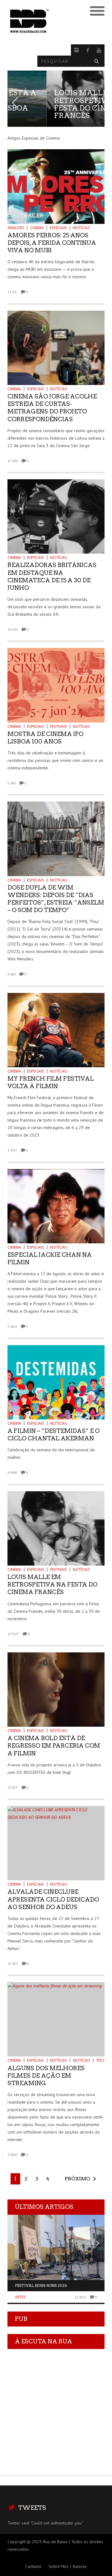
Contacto (33, 2566)
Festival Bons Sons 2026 (41, 2285)
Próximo (77, 2179)
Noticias (82, 2060)
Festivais (58, 726)
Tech (101, 2060)
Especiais (58, 228)
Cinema (37, 228)
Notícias (81, 228)
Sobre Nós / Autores (68, 2566)
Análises (16, 228)
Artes (20, 2297)
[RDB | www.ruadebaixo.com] (44, 21)
